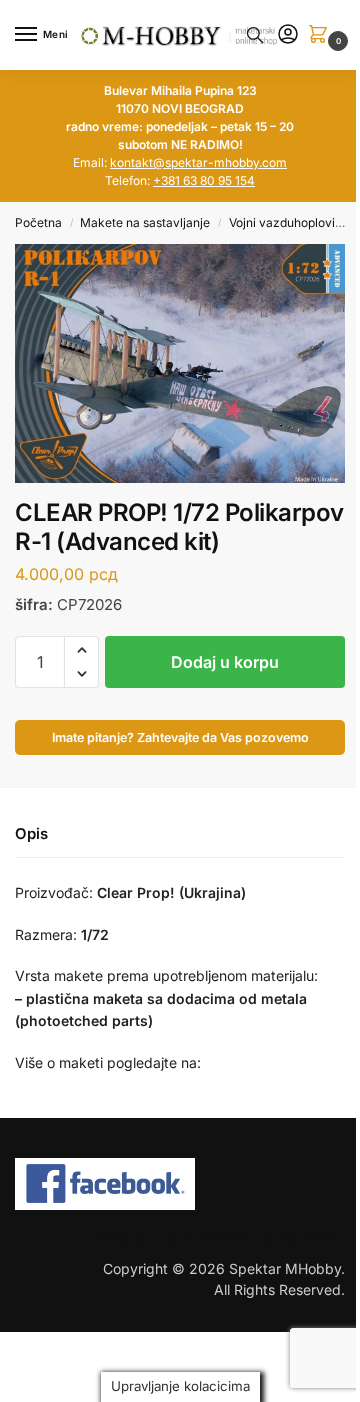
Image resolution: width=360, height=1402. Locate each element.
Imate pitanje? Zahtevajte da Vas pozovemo (180, 737)
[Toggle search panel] (255, 35)
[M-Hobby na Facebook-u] (180, 1184)
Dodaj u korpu (225, 662)
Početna (38, 222)
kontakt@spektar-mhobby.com (198, 162)
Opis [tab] (31, 833)
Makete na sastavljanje (145, 222)
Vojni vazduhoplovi (282, 222)
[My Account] (288, 35)
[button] (322, 35)
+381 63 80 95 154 (204, 180)
